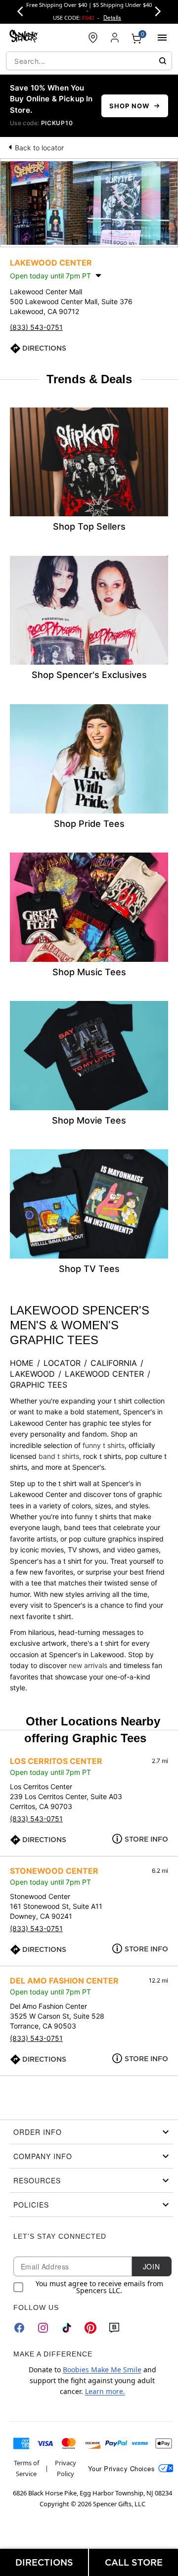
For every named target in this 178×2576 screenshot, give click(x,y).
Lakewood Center (104, 1374)
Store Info (146, 1839)
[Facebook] (19, 2328)
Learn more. (105, 2391)
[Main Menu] (162, 38)
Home (22, 1363)
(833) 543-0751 (36, 327)
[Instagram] (43, 2328)
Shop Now (129, 106)
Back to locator (39, 148)
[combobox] (89, 61)
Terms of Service (26, 2468)
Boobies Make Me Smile (102, 2370)
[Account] (115, 38)
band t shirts (59, 1456)
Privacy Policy (66, 2468)
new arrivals (88, 1665)
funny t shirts (104, 1445)
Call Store (134, 2562)
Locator (62, 1363)
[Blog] (114, 2328)
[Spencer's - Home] (24, 37)
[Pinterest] (90, 2328)
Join (151, 2266)
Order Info (38, 2132)
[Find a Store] (93, 38)
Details (112, 17)
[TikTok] (67, 2328)
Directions (44, 348)
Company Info (43, 2156)
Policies (31, 2205)
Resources (37, 2180)
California (114, 1363)
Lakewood (32, 1374)
